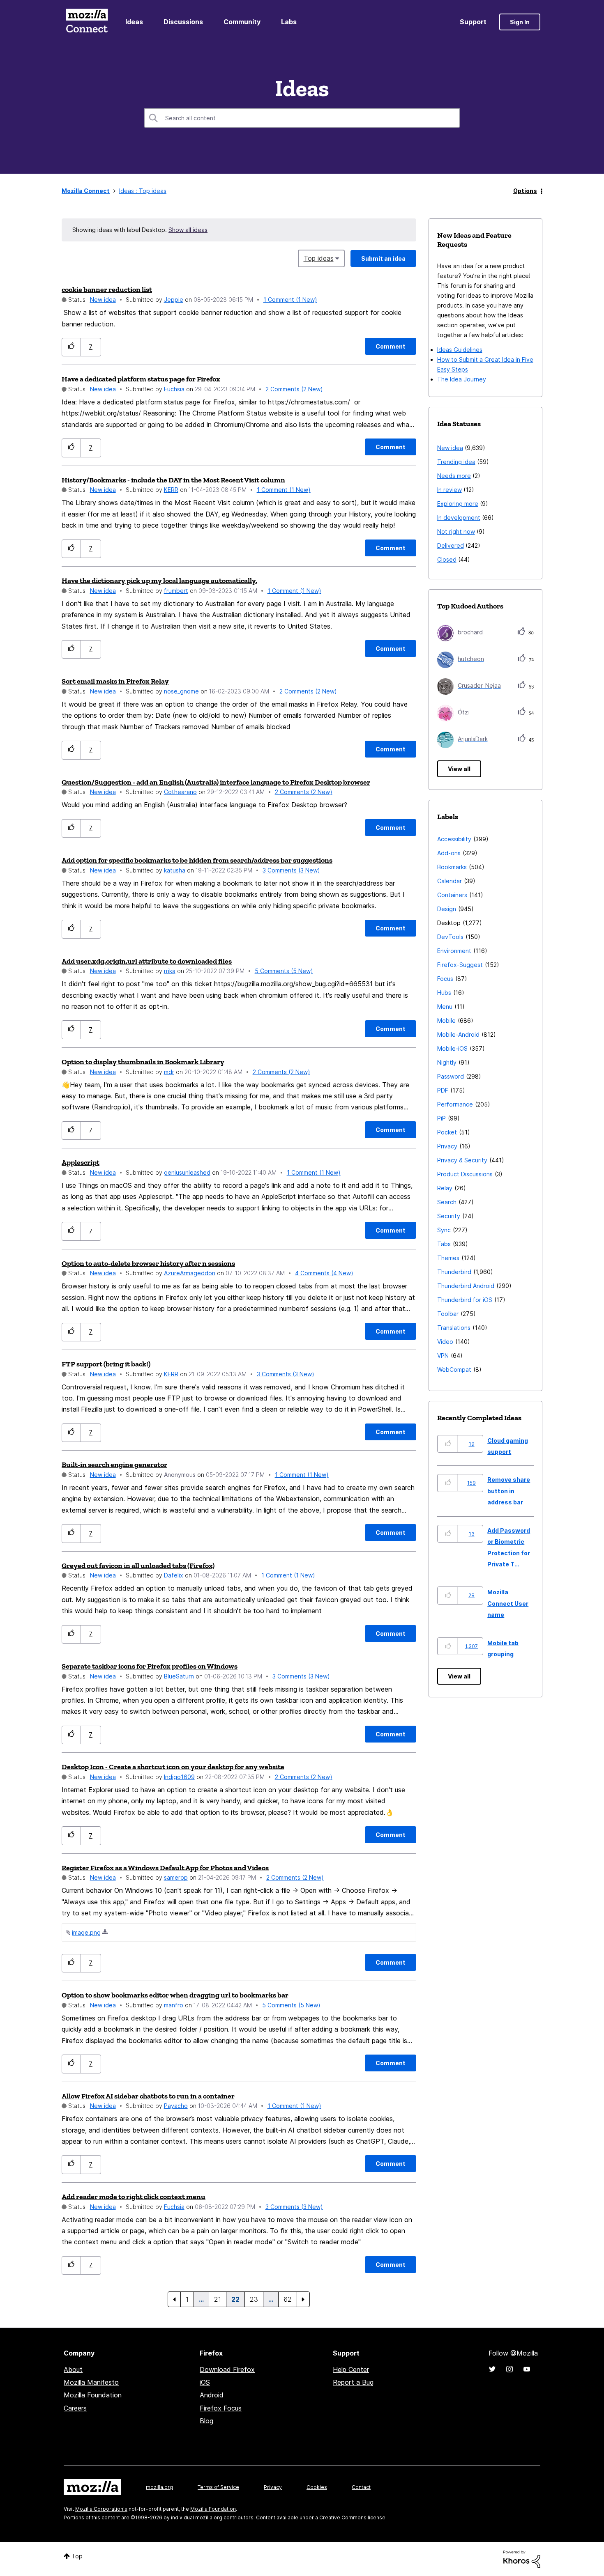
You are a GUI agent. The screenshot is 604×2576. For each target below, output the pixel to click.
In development (459, 518)
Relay (445, 1188)
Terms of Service (218, 2487)
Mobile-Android (458, 1034)
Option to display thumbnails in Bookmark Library (143, 1062)
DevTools (450, 937)
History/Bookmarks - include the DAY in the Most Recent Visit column (173, 480)
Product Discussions (465, 1174)
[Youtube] (527, 2369)
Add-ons (449, 853)
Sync (444, 1230)
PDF (443, 1090)
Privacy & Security (462, 1160)
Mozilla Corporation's (101, 2509)
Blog (206, 2421)
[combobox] (302, 118)
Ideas (134, 22)
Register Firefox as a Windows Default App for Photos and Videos (165, 1868)
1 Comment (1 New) (290, 300)
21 (218, 2299)
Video (445, 1342)
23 (254, 2299)
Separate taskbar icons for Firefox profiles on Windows (150, 1666)
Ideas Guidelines (460, 350)
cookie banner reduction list (107, 289)
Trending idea (456, 462)
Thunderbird (454, 1272)
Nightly (447, 1062)
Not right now (456, 532)
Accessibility (454, 839)
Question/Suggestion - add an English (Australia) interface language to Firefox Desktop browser (216, 782)
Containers (452, 895)
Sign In (520, 22)
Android (212, 2395)
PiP (441, 1118)
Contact (361, 2487)
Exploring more (458, 504)
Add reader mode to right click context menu (134, 2197)
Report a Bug (353, 2382)
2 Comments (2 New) (294, 389)
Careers (75, 2408)
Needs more (454, 476)
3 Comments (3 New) (291, 870)
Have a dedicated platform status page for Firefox (141, 379)
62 (288, 2299)
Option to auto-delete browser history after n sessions (148, 1263)
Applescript (81, 1162)
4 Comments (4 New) (324, 1273)
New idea (103, 300)
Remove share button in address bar (509, 1491)
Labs (289, 22)
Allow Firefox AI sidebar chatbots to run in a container (148, 2096)
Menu (445, 1007)
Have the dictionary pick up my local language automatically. (159, 581)
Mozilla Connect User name (508, 1603)
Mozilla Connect (87, 22)
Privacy (447, 1146)
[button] (71, 347)
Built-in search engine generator (114, 1465)
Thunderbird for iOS (465, 1300)
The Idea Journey (462, 379)
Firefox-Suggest (460, 965)
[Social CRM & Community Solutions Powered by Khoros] (522, 2559)
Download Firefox (227, 2369)
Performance (455, 1104)
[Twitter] (492, 2369)
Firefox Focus (221, 2408)
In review (450, 490)
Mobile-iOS (452, 1048)
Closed (447, 559)
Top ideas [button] (319, 258)
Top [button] (77, 2556)
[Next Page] (303, 2299)
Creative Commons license (352, 2517)
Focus (445, 979)
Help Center (351, 2369)
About (73, 2369)
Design (447, 909)
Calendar (450, 881)
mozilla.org (159, 2487)
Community (242, 22)
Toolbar (448, 1314)
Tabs (444, 1244)
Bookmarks (452, 867)
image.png (86, 1932)
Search (447, 1202)
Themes (448, 1258)
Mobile (446, 1021)
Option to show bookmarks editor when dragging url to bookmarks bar (175, 1995)
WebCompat (454, 1370)
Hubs (444, 993)
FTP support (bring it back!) (106, 1364)
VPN (443, 1356)
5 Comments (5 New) (284, 971)
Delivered (451, 545)
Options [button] (525, 191)
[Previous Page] (174, 2299)
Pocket (447, 1132)
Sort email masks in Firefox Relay (115, 681)
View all (459, 769)
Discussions (183, 22)
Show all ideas (188, 230)
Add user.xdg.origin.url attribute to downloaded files (147, 961)
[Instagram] (509, 2369)
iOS (205, 2382)
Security (449, 1216)
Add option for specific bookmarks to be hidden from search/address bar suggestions (197, 860)
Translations (454, 1328)
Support (473, 22)
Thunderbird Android (466, 1286)
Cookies (317, 2487)
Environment (454, 951)
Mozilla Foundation (93, 2395)
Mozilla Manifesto (91, 2382)
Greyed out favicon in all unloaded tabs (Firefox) (138, 1566)
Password (451, 1076)
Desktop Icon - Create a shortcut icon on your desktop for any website (173, 1767)
